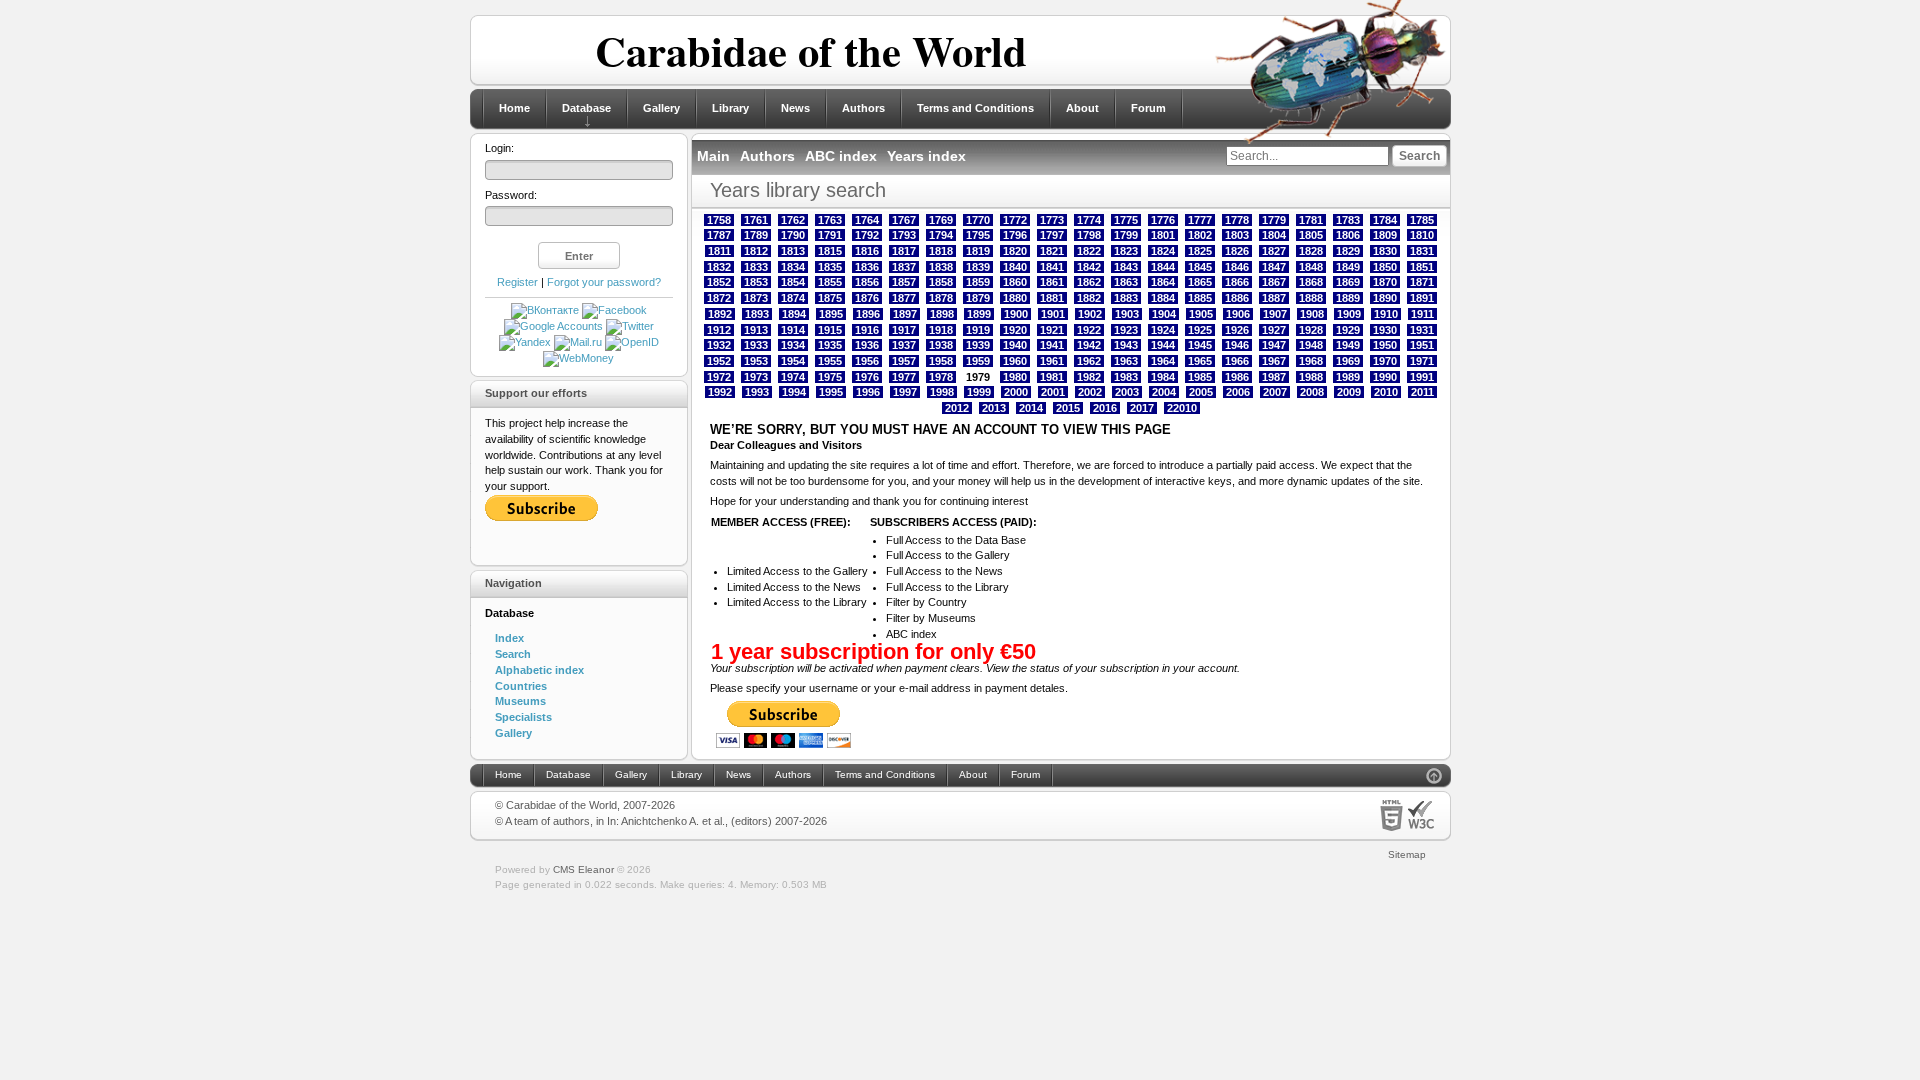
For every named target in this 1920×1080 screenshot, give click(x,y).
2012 (957, 408)
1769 (941, 220)
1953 (756, 361)
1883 (1126, 298)
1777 (1200, 220)
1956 (867, 361)
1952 (719, 361)
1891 (1422, 298)
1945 (1200, 345)
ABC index (841, 156)
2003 (1127, 392)
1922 (1089, 330)
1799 (1126, 235)
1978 (941, 377)
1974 (793, 377)
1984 (1163, 377)
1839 (978, 267)
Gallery (661, 108)
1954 (793, 361)
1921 (1052, 330)
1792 (867, 235)
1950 (1385, 345)
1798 (1089, 235)
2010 (1386, 392)
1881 (1052, 298)
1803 (1237, 235)
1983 (1126, 377)
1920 (1015, 330)
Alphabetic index (539, 670)
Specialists (523, 717)
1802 (1200, 235)
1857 (904, 282)
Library (730, 108)
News (795, 108)
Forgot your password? (604, 282)
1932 (719, 345)
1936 (867, 345)
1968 (1311, 361)
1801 (1163, 235)
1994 (794, 392)
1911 (1422, 314)
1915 (830, 330)
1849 (1348, 267)
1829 (1348, 251)
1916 (867, 330)
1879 (978, 298)
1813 (793, 251)
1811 (719, 251)
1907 (1275, 314)
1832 (719, 267)
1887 (1274, 298)
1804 (1274, 235)
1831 (1422, 251)
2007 (1275, 392)
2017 (1142, 408)
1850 (1385, 267)
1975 (830, 377)
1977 (904, 377)
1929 (1348, 330)
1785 (1422, 220)
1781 (1311, 220)
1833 (756, 267)
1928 (1311, 330)
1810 (1422, 235)
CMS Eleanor (583, 869)
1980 (1015, 377)
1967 (1274, 361)
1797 (1052, 235)
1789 (756, 235)
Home (514, 108)
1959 (978, 361)
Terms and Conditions (975, 108)
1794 (941, 235)
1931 (1422, 330)
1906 (1238, 314)
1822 (1089, 251)
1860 (1015, 282)
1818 (941, 251)
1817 (904, 251)
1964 (1163, 361)
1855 (830, 282)
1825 (1200, 251)
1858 (941, 282)
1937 (904, 345)
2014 (1031, 408)
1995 (831, 392)
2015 (1068, 408)
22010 (1182, 408)
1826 (1237, 251)
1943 (1126, 345)
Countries (521, 686)
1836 (867, 267)
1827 (1274, 251)
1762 (793, 220)
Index (509, 638)
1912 (719, 330)
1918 (941, 330)
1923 (1126, 330)
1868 (1311, 282)
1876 (867, 298)
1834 (793, 267)
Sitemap (1407, 854)
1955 (830, 361)
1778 (1237, 220)
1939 (978, 345)
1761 (756, 220)
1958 (941, 361)
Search (513, 654)
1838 (941, 267)
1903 (1127, 314)
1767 (904, 220)
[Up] (1434, 778)
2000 (1016, 392)
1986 (1237, 377)
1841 (1052, 267)
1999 (979, 392)
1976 (867, 377)
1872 (719, 298)
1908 (1312, 314)
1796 (1015, 235)
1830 (1385, 251)
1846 (1237, 267)
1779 (1274, 220)
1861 (1052, 282)
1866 (1237, 282)
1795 (978, 235)
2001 (1053, 392)
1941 (1052, 345)
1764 (867, 220)
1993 (757, 392)
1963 (1126, 361)
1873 (756, 298)
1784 (1385, 220)
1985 (1200, 377)
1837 (904, 267)
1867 (1274, 282)
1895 (831, 314)
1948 (1311, 345)
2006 (1238, 392)
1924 (1163, 330)
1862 (1089, 282)
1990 (1385, 377)
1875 (830, 298)
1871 (1422, 282)
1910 (1386, 314)
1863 (1126, 282)
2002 (1090, 392)
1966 (1237, 361)
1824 (1163, 251)
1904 (1164, 314)
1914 (793, 330)
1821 (1052, 251)
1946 (1237, 345)
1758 (719, 220)
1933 (756, 345)
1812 (756, 251)
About (1082, 108)
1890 (1385, 298)
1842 (1089, 267)
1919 (978, 330)
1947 (1274, 345)
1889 (1348, 298)
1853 (756, 282)
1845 (1200, 267)
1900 (1016, 314)
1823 (1126, 251)
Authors (863, 108)
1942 (1089, 345)
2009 (1349, 392)
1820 (1015, 251)
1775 (1126, 220)
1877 (904, 298)
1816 (867, 251)
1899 (979, 314)
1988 (1311, 377)
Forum (1148, 108)
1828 (1311, 251)
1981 (1052, 377)
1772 (1015, 220)
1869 (1348, 282)
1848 (1311, 267)
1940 (1015, 345)
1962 (1089, 361)
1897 (905, 314)
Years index (926, 156)
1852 (719, 282)
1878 (941, 298)
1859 (978, 282)
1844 (1163, 267)
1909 (1349, 314)
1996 (868, 392)
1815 (830, 251)
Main (713, 156)
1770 (978, 220)
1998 (942, 392)
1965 (1200, 361)
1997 (905, 392)
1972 (719, 377)
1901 (1053, 314)
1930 (1385, 330)
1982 (1089, 377)
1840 (1015, 267)
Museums (520, 701)
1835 (830, 267)
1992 (720, 392)
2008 (1312, 392)
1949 (1348, 345)
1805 (1311, 235)
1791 (830, 235)
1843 (1126, 267)
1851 (1422, 267)
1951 (1422, 345)
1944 (1163, 345)
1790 (793, 235)
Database (586, 108)
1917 (904, 330)
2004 (1164, 392)
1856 (867, 282)
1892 (720, 314)
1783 (1348, 220)
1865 (1200, 282)
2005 (1201, 392)
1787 (719, 235)
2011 (1422, 392)
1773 (1052, 220)
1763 (830, 220)
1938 (941, 345)
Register (517, 282)
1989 (1348, 377)
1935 (830, 345)
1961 (1052, 361)
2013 (994, 408)
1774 (1089, 220)
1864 (1163, 282)
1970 (1385, 361)
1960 (1015, 361)
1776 (1163, 220)
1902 (1090, 314)
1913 (756, 330)
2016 (1105, 408)
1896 (868, 314)
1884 (1163, 298)
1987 (1274, 377)
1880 (1015, 298)
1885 (1200, 298)
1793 (904, 235)
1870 (1385, 282)
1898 (942, 314)
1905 (1201, 314)
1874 (793, 298)
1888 (1311, 298)
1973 (756, 377)
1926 (1237, 330)
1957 (904, 361)
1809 (1385, 235)
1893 (757, 314)
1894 (794, 314)
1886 (1237, 298)
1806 (1348, 235)
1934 (793, 345)
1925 (1200, 330)
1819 (978, 251)
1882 (1089, 298)
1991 (1422, 377)
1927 (1274, 330)
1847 (1274, 267)
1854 (793, 282)
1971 (1422, 361)
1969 (1348, 361)
